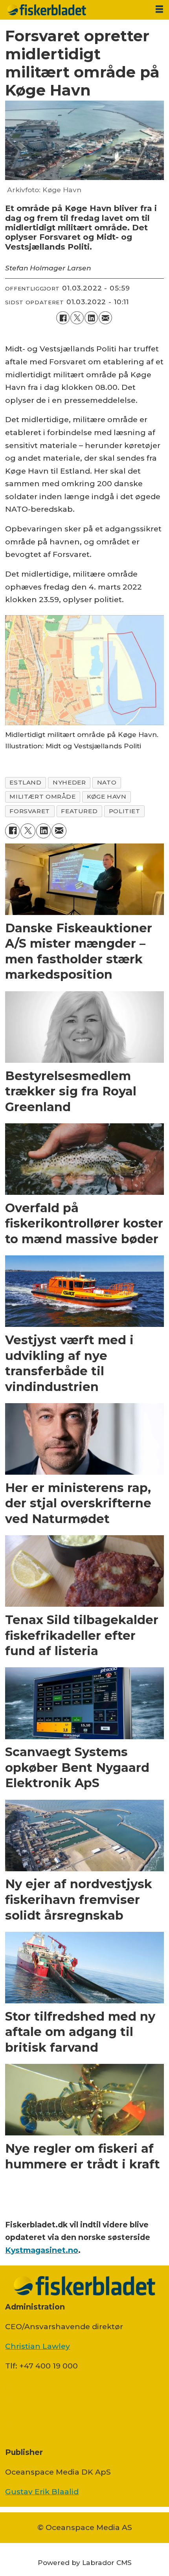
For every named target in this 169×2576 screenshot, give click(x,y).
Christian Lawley (38, 2346)
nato (107, 782)
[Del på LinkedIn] (91, 318)
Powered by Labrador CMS (85, 2562)
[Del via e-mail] (105, 318)
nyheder (69, 782)
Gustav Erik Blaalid (42, 2491)
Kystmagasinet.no (42, 2250)
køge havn (107, 797)
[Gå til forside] (75, 10)
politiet (125, 811)
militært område (42, 797)
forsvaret (30, 811)
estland (25, 782)
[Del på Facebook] (63, 318)
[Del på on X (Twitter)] (77, 318)
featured (79, 811)
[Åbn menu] (159, 9)
